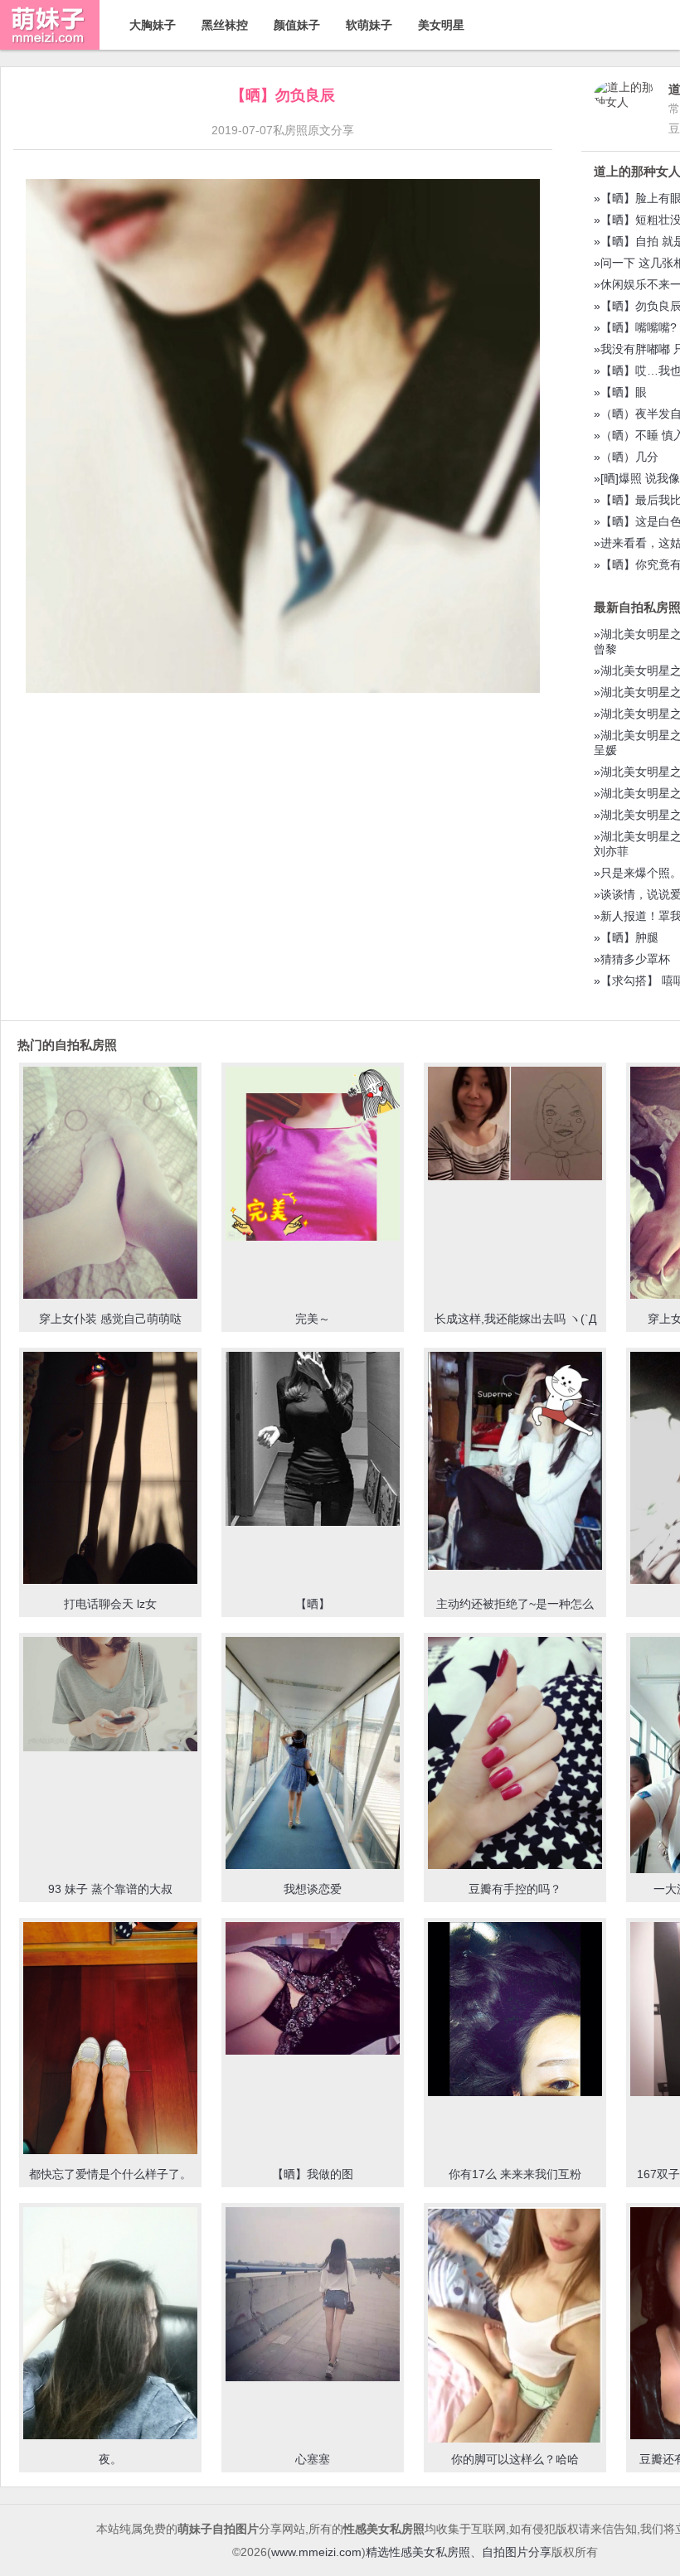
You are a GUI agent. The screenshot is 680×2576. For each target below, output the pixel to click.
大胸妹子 (153, 25)
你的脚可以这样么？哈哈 (515, 2459)
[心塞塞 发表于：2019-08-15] (313, 2296)
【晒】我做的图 (313, 2174)
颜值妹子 (297, 25)
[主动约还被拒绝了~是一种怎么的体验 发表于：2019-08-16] (515, 1462)
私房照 (290, 130)
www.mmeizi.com (316, 2552)
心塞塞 (313, 2459)
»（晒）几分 (626, 457)
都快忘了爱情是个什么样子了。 (110, 2174)
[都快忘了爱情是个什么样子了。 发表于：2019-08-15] (110, 2039)
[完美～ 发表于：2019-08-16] (313, 1155)
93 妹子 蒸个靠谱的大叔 (110, 1889)
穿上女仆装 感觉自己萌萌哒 (110, 1319)
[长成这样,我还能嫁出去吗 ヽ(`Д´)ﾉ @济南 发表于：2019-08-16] (515, 1125)
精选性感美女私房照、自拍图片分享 (459, 2552)
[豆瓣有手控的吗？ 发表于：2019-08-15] (515, 1755)
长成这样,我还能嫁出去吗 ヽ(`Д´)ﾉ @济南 (515, 1326)
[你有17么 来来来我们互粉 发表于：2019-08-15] (515, 2011)
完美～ (313, 1319)
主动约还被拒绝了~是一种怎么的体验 (515, 1611)
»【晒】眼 (620, 392)
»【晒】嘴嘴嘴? (635, 327)
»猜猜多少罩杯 (632, 959)
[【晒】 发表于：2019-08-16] (313, 1441)
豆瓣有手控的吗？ (515, 1889)
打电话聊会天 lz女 (110, 1604)
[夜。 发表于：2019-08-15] (110, 2325)
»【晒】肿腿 (626, 937)
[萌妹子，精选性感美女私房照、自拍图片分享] (50, 46)
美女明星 (441, 25)
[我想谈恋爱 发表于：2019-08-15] (313, 1755)
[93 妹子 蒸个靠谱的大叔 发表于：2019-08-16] (110, 1696)
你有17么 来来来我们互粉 (515, 2174)
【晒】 (313, 1604)
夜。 (110, 2459)
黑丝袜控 (225, 25)
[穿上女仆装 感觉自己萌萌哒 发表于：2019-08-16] (110, 1184)
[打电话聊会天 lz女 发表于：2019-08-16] (110, 1470)
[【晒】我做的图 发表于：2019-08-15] (313, 1990)
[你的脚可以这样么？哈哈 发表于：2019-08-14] (515, 2326)
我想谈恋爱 (313, 1889)
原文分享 (331, 130)
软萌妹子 (369, 25)
